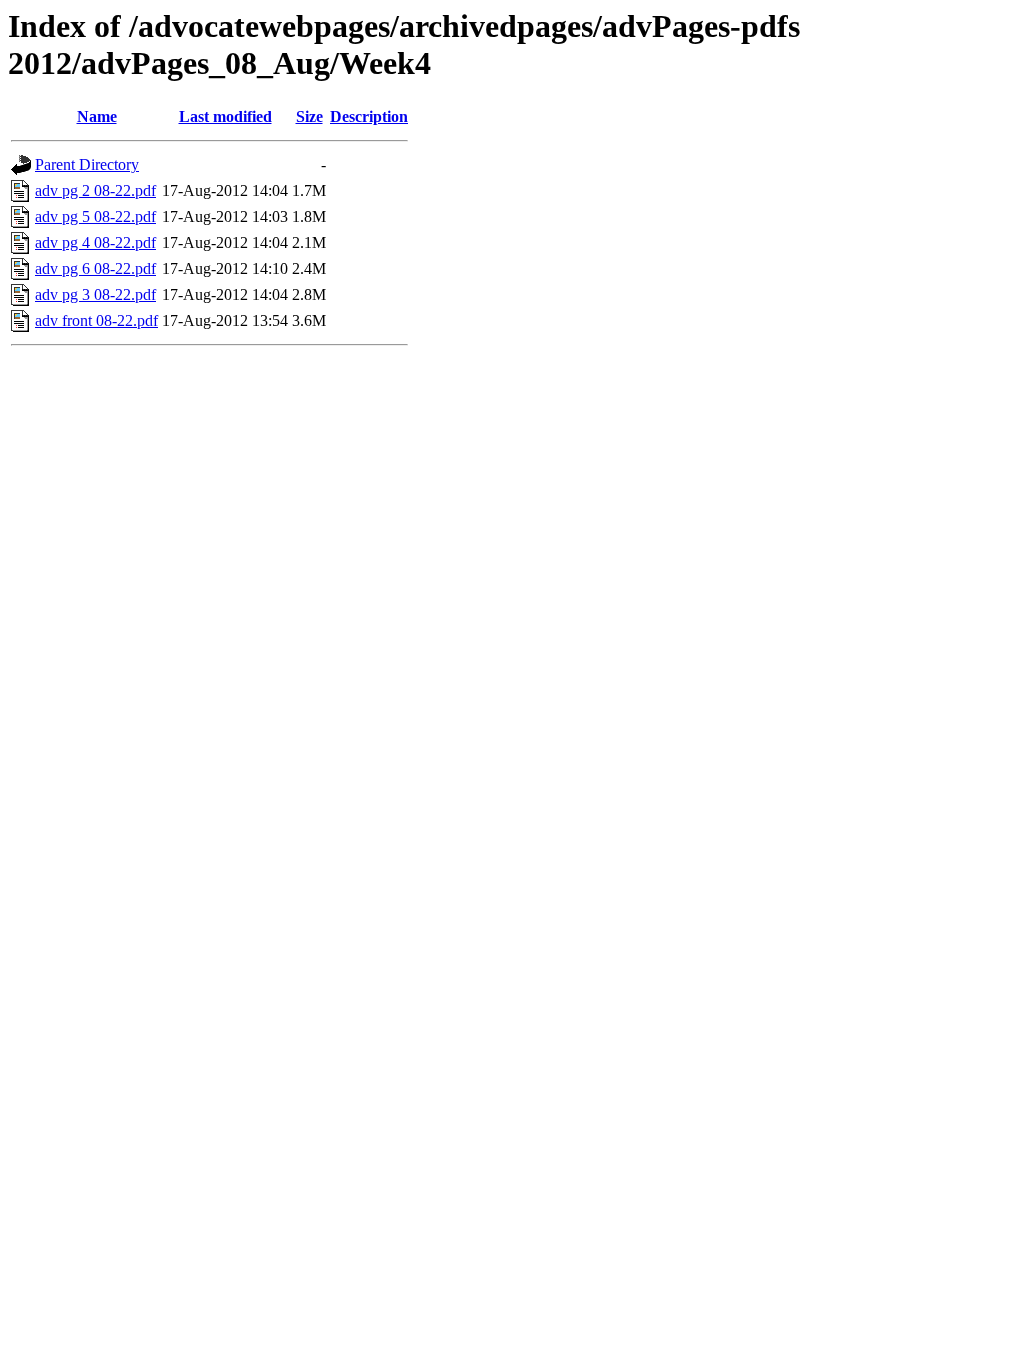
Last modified (225, 116)
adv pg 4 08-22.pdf (95, 242)
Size (309, 116)
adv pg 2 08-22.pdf (95, 190)
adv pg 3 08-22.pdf (95, 294)
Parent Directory (87, 164)
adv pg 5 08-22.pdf (95, 216)
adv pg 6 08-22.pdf (95, 268)
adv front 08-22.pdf (96, 320)
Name (97, 116)
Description (369, 116)
